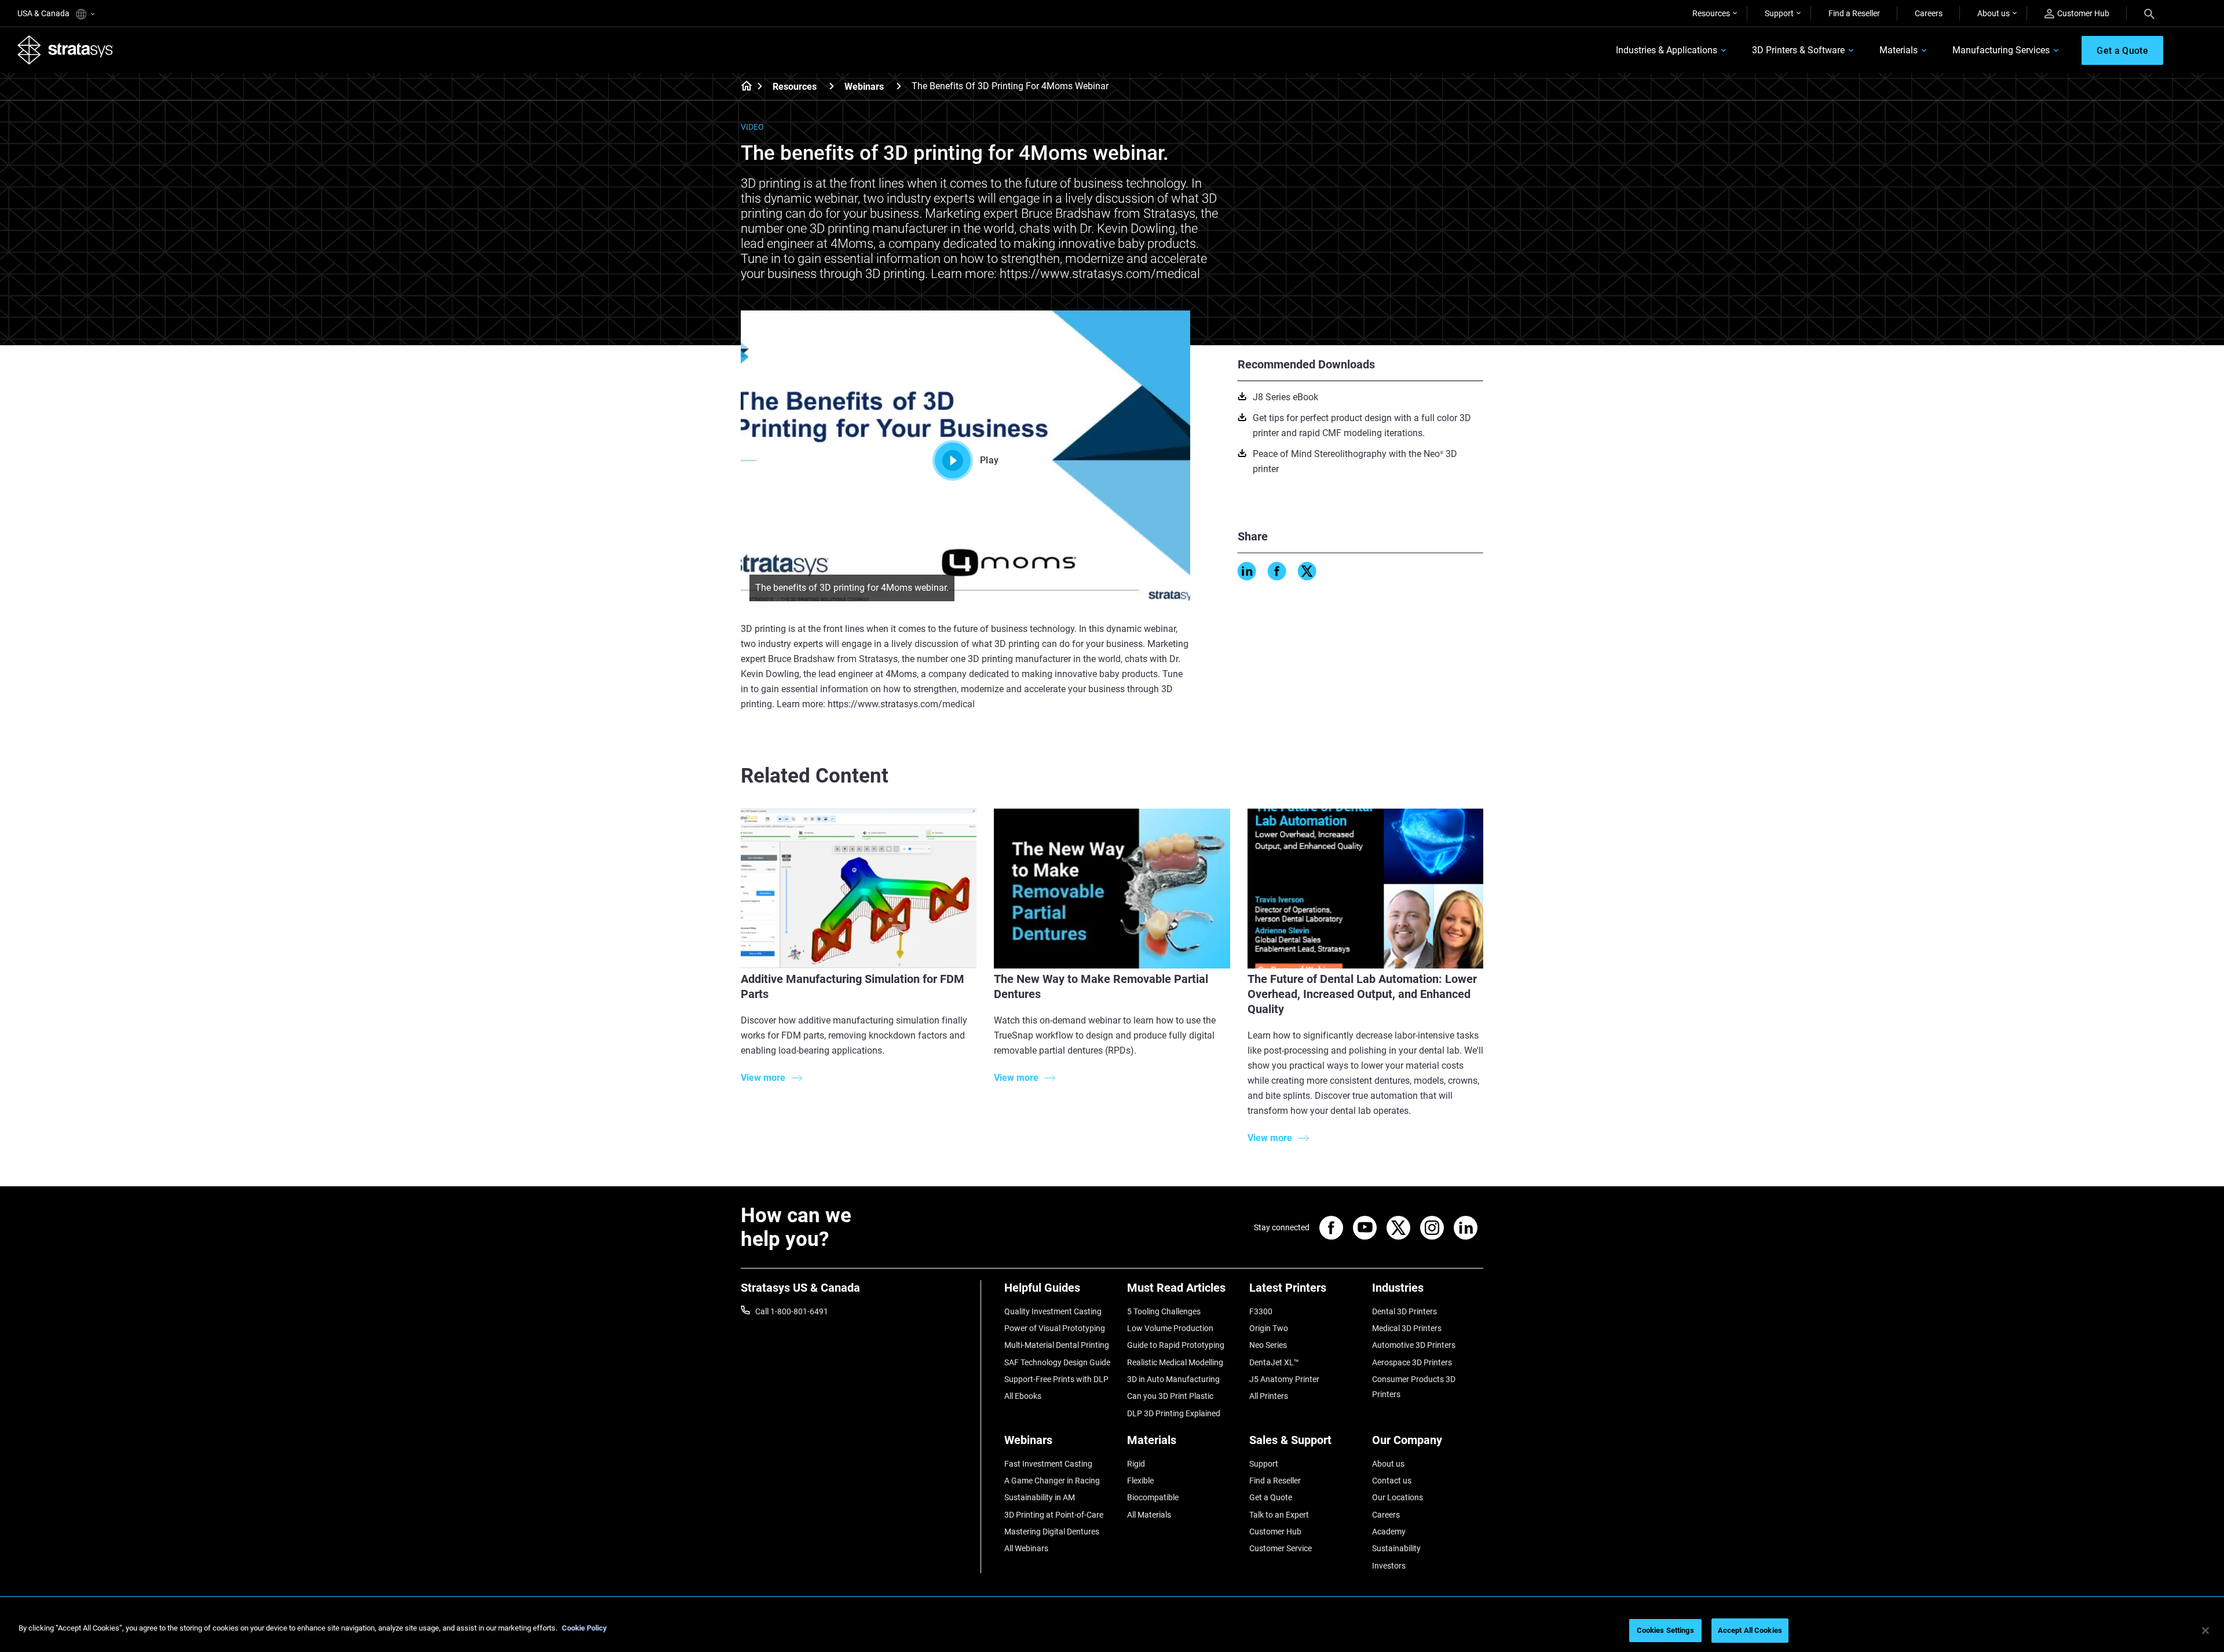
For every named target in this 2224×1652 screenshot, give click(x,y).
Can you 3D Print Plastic (1170, 1396)
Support (1779, 13)
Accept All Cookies (1750, 1630)
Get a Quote (1271, 1497)
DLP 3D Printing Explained (1174, 1413)
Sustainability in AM (1040, 1497)
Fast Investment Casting (1048, 1464)
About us (1993, 13)
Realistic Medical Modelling (1175, 1362)
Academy (1389, 1532)
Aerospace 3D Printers (1412, 1362)
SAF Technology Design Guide (1057, 1362)
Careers (1929, 13)
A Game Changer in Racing (1052, 1481)
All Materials (1149, 1515)
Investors (1389, 1566)
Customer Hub (2083, 13)
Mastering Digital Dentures (1052, 1532)
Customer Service (1281, 1548)
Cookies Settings (1665, 1630)
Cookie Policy (584, 1628)
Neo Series (1268, 1345)
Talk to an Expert (1279, 1515)
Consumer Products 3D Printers (1414, 1387)
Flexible (1140, 1481)
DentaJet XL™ (1274, 1362)
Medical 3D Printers (1407, 1328)
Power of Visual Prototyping (1055, 1328)
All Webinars (1026, 1548)
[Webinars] (899, 86)
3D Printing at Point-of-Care (1054, 1515)
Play (989, 460)
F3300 (1261, 1311)
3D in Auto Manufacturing (1173, 1379)
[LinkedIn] (1247, 571)
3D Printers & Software (1798, 50)
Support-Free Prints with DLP (1056, 1379)
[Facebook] (1277, 571)
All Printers (1269, 1396)
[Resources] (832, 86)
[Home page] (743, 87)
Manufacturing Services (2001, 50)
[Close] (2205, 1631)
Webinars (864, 87)
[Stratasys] (65, 50)
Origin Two (1269, 1328)
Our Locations (1398, 1497)
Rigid (1136, 1464)
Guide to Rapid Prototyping (1176, 1345)
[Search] (2149, 13)
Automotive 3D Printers (1414, 1345)
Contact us (1392, 1481)
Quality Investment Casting (1053, 1311)
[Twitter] (1307, 571)
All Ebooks (1023, 1396)
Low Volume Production (1170, 1328)
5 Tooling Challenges (1164, 1311)
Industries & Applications (1667, 50)
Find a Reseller (1854, 13)
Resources (1711, 13)
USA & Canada (44, 13)
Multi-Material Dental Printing (1057, 1345)
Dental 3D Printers (1404, 1311)
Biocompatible (1153, 1497)
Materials (1899, 50)
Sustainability (1396, 1548)
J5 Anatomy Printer (1284, 1379)
